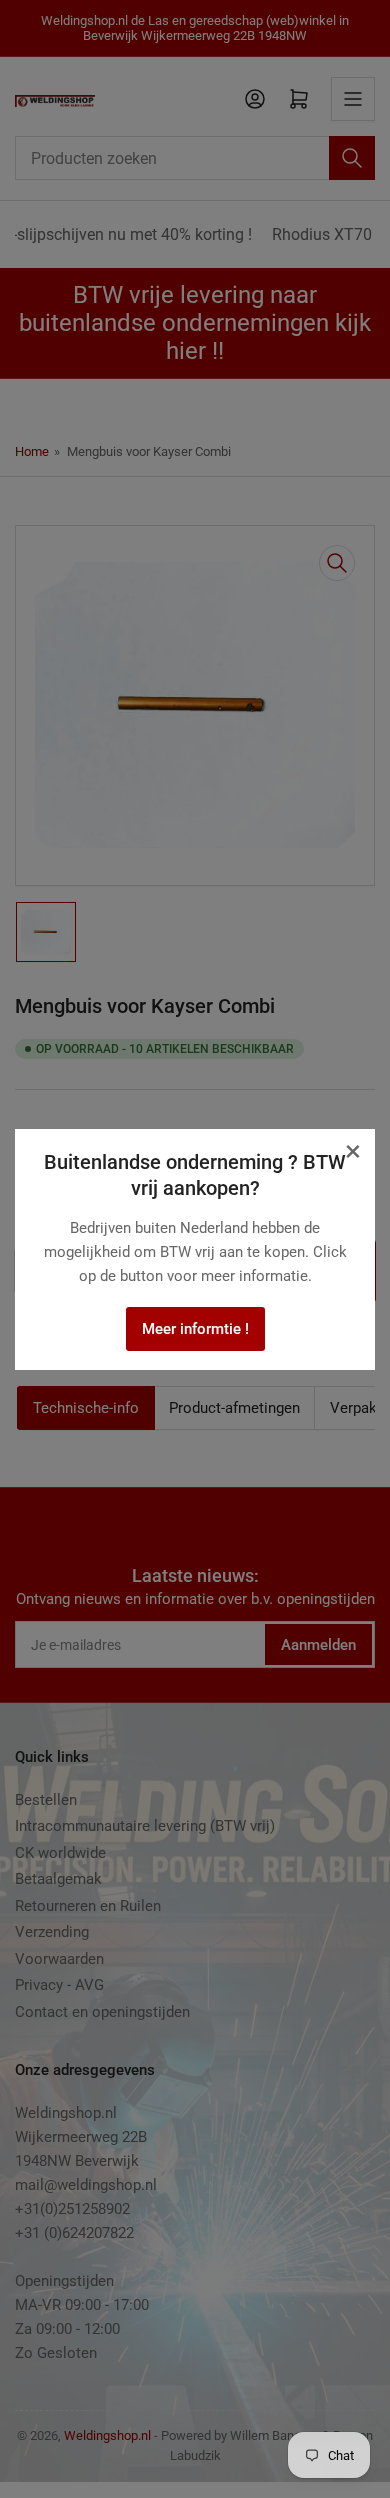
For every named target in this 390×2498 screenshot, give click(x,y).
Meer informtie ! (195, 1329)
